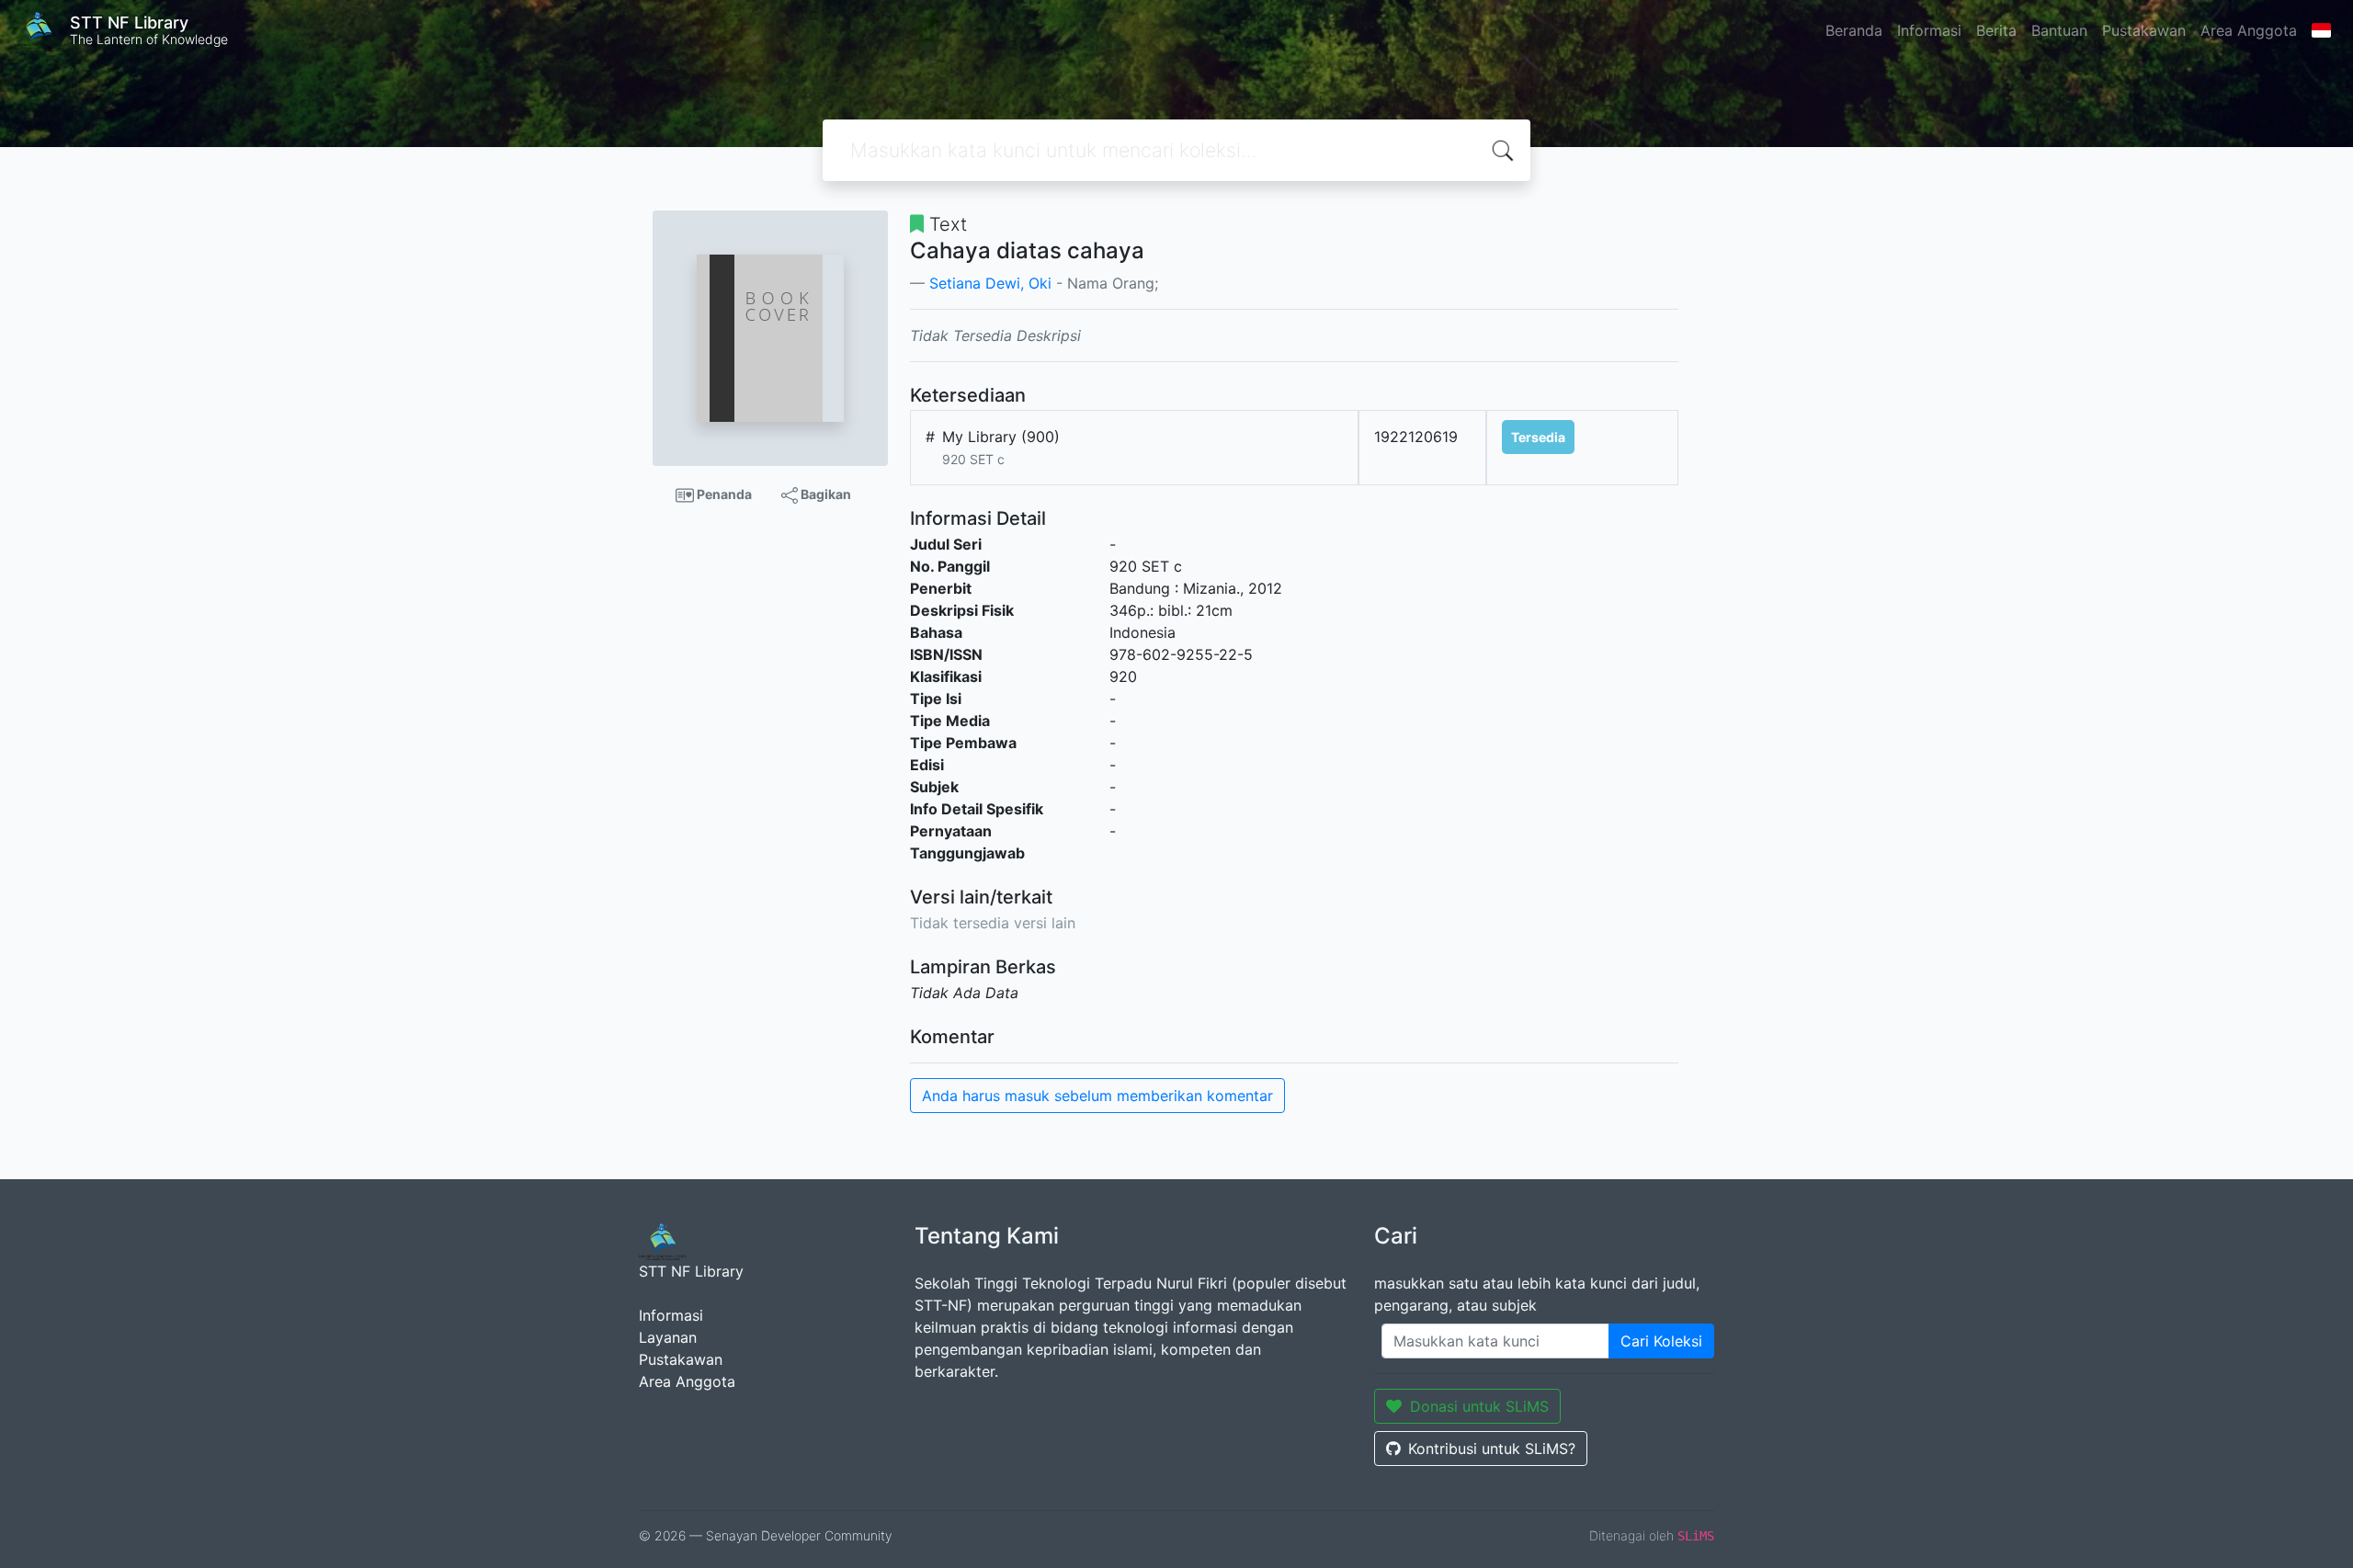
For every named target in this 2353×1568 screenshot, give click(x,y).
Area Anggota (2249, 30)
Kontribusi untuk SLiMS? (1492, 1449)
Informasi (1929, 30)
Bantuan (2059, 30)
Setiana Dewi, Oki (990, 283)
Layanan (668, 1337)
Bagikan (824, 494)
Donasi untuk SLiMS (1479, 1406)
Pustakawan (2144, 30)
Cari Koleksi (1661, 1341)
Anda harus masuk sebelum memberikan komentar (1097, 1096)
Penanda (723, 494)
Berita (1996, 30)
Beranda (1854, 30)
